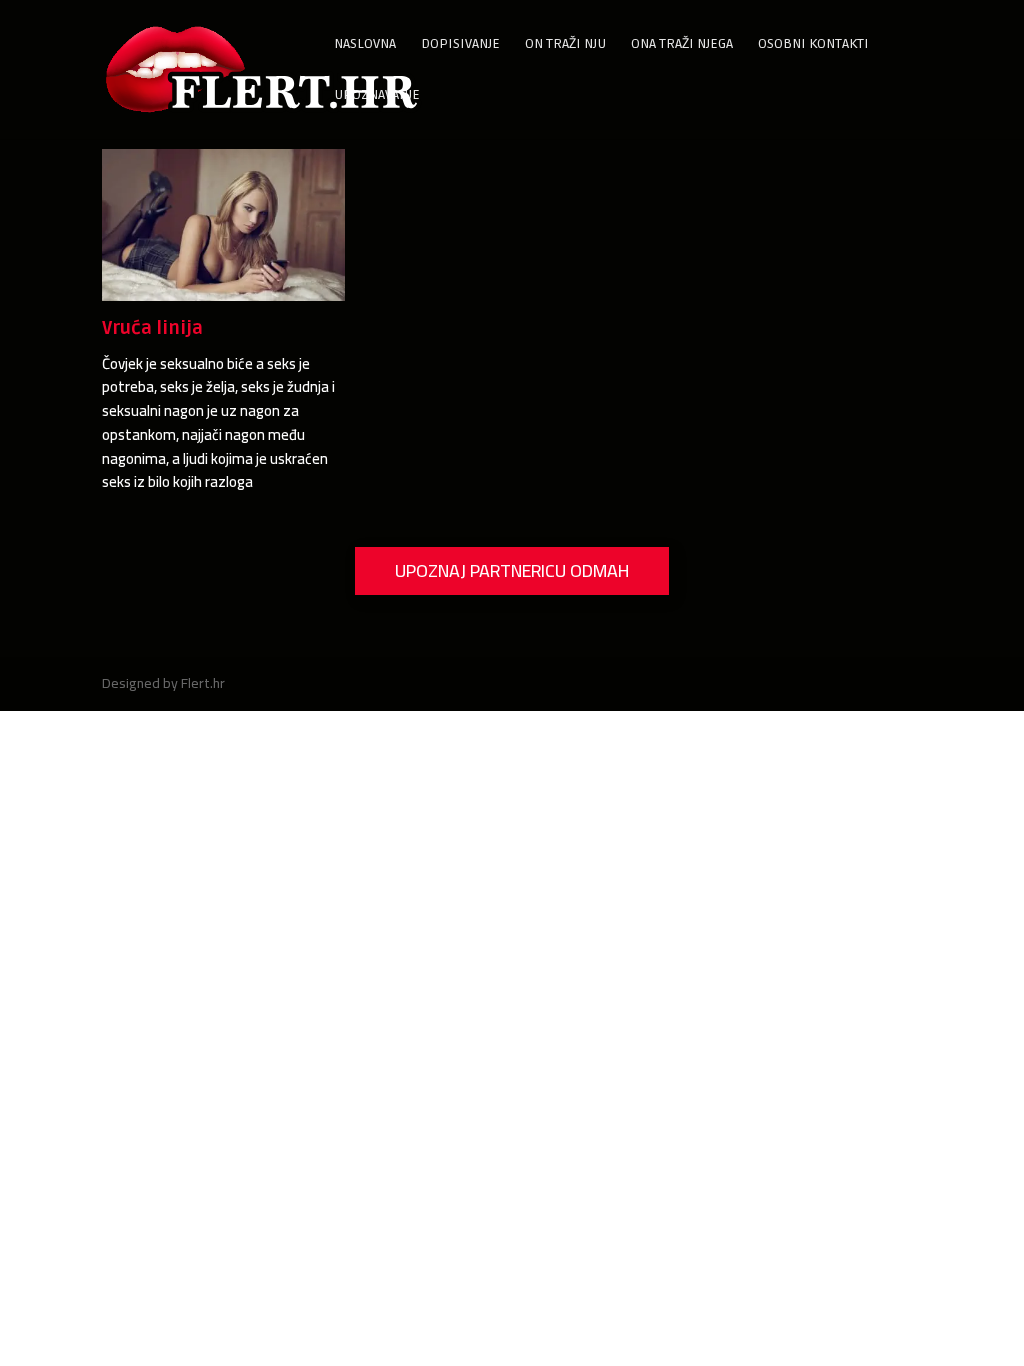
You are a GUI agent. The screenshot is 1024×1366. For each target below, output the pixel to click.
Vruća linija (152, 328)
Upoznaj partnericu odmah (512, 570)
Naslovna (365, 44)
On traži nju (565, 44)
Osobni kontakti (813, 44)
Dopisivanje (460, 44)
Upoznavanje (377, 95)
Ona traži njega (682, 44)
